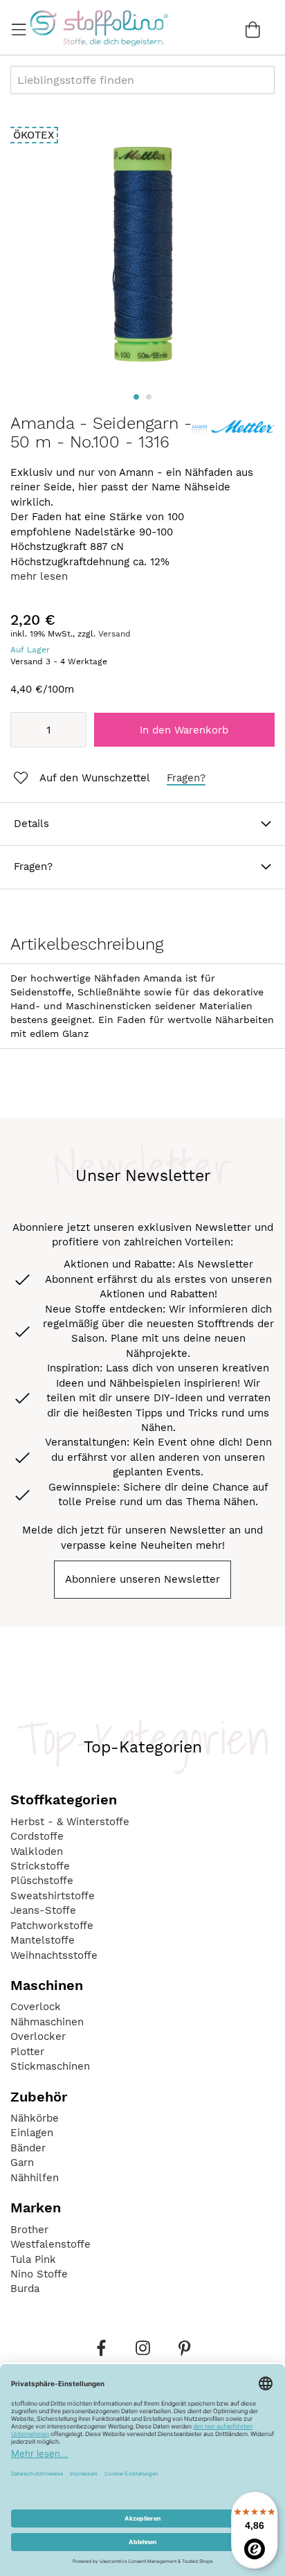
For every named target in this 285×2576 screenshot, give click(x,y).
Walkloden (37, 1851)
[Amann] (233, 436)
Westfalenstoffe (50, 2244)
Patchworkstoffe (52, 1926)
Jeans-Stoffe (43, 1910)
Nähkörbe (35, 2118)
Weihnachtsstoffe (54, 1955)
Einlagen (32, 2133)
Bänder (28, 2148)
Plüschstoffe (42, 1881)
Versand (114, 634)
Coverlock (36, 2007)
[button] (136, 397)
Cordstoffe (37, 1836)
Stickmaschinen (50, 2066)
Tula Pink (33, 2259)
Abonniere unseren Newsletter (142, 1579)
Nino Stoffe (39, 2274)
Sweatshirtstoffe (53, 1896)
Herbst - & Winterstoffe (70, 1822)
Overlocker (38, 2036)
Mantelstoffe (43, 1940)
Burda (25, 2289)
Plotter (27, 2052)
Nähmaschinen (47, 2022)
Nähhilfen (35, 2178)
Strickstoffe (40, 1866)
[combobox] (142, 80)
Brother (29, 2230)
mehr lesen (39, 576)
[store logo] (99, 28)
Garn (22, 2162)
